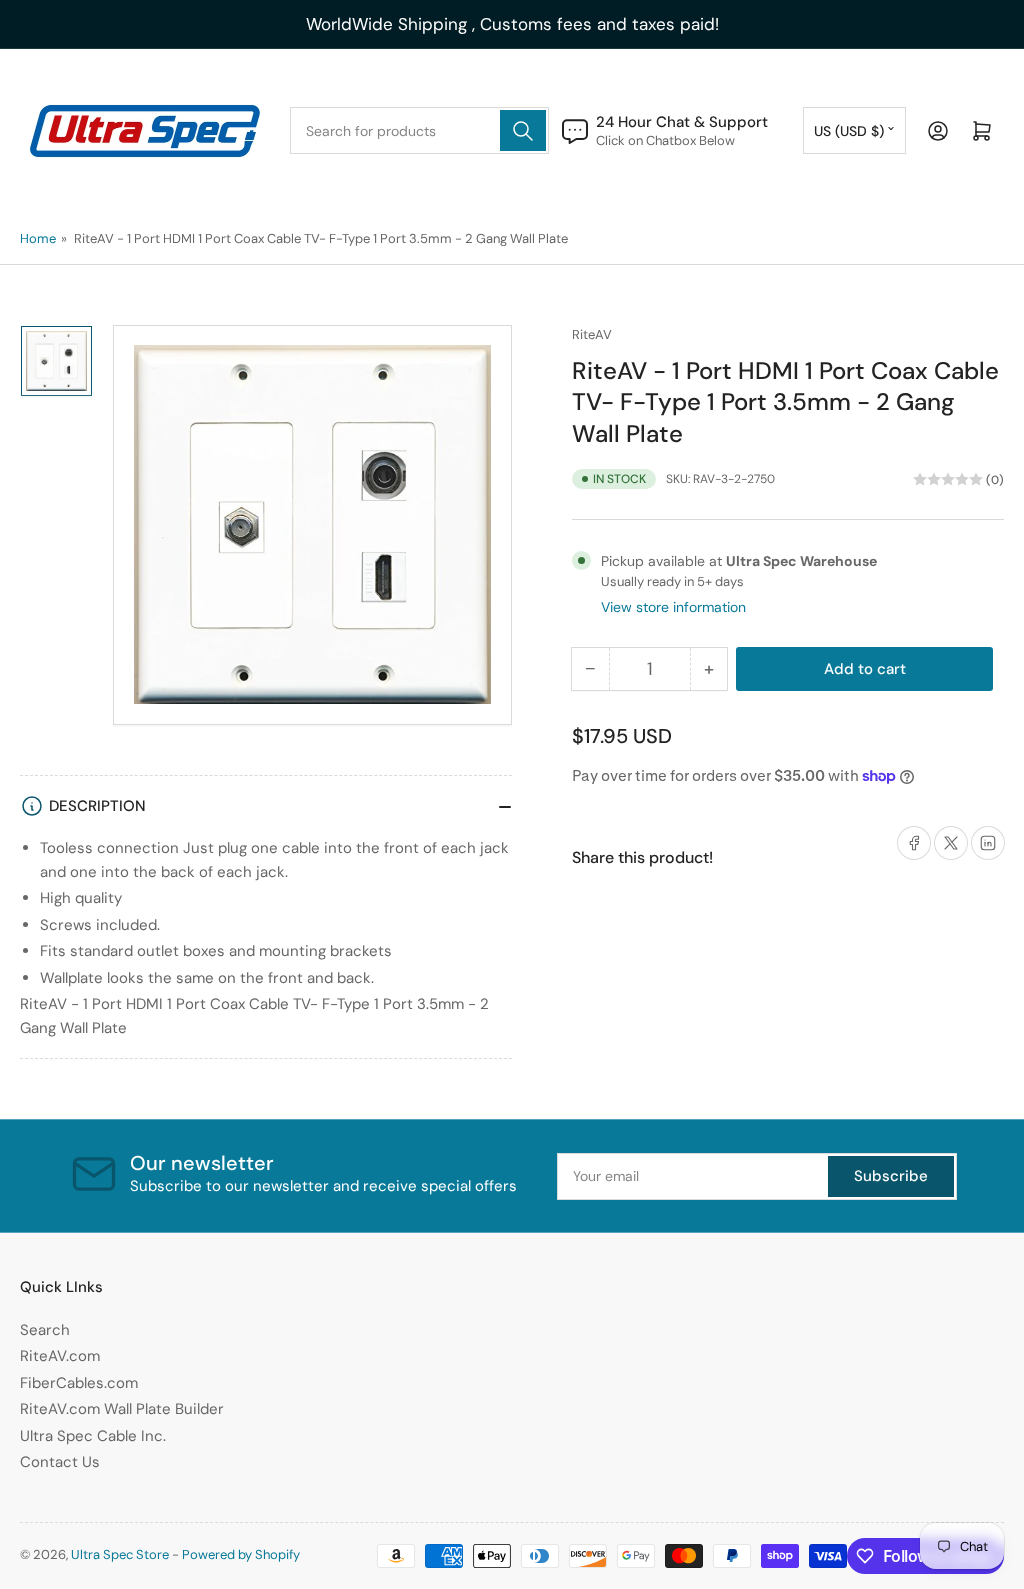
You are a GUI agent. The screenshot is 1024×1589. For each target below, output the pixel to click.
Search (45, 1330)
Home (38, 238)
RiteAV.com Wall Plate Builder (122, 1409)
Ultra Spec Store (120, 1554)
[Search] (523, 130)
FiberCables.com (79, 1383)
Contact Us (60, 1462)
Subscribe (891, 1176)
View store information (673, 607)
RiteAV (592, 334)
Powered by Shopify (241, 1554)
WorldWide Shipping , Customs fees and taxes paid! (512, 24)
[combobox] (420, 130)
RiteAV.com (60, 1356)
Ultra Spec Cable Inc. (93, 1436)
